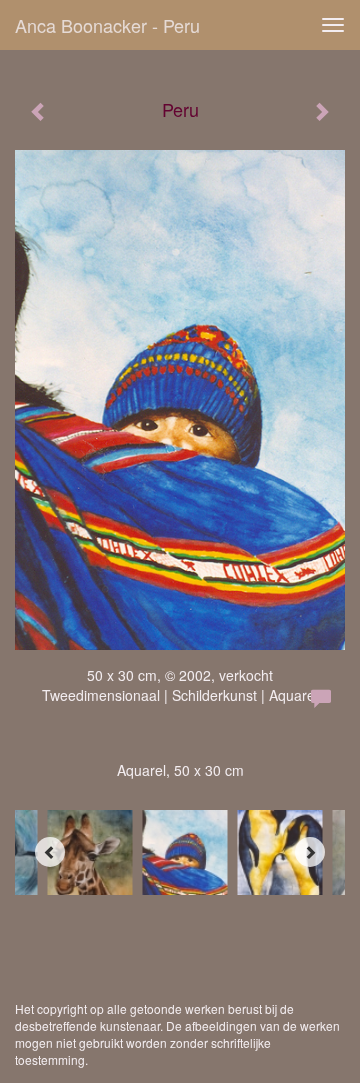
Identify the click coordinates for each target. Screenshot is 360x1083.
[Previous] (50, 852)
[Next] (310, 852)
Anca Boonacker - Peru (107, 25)
